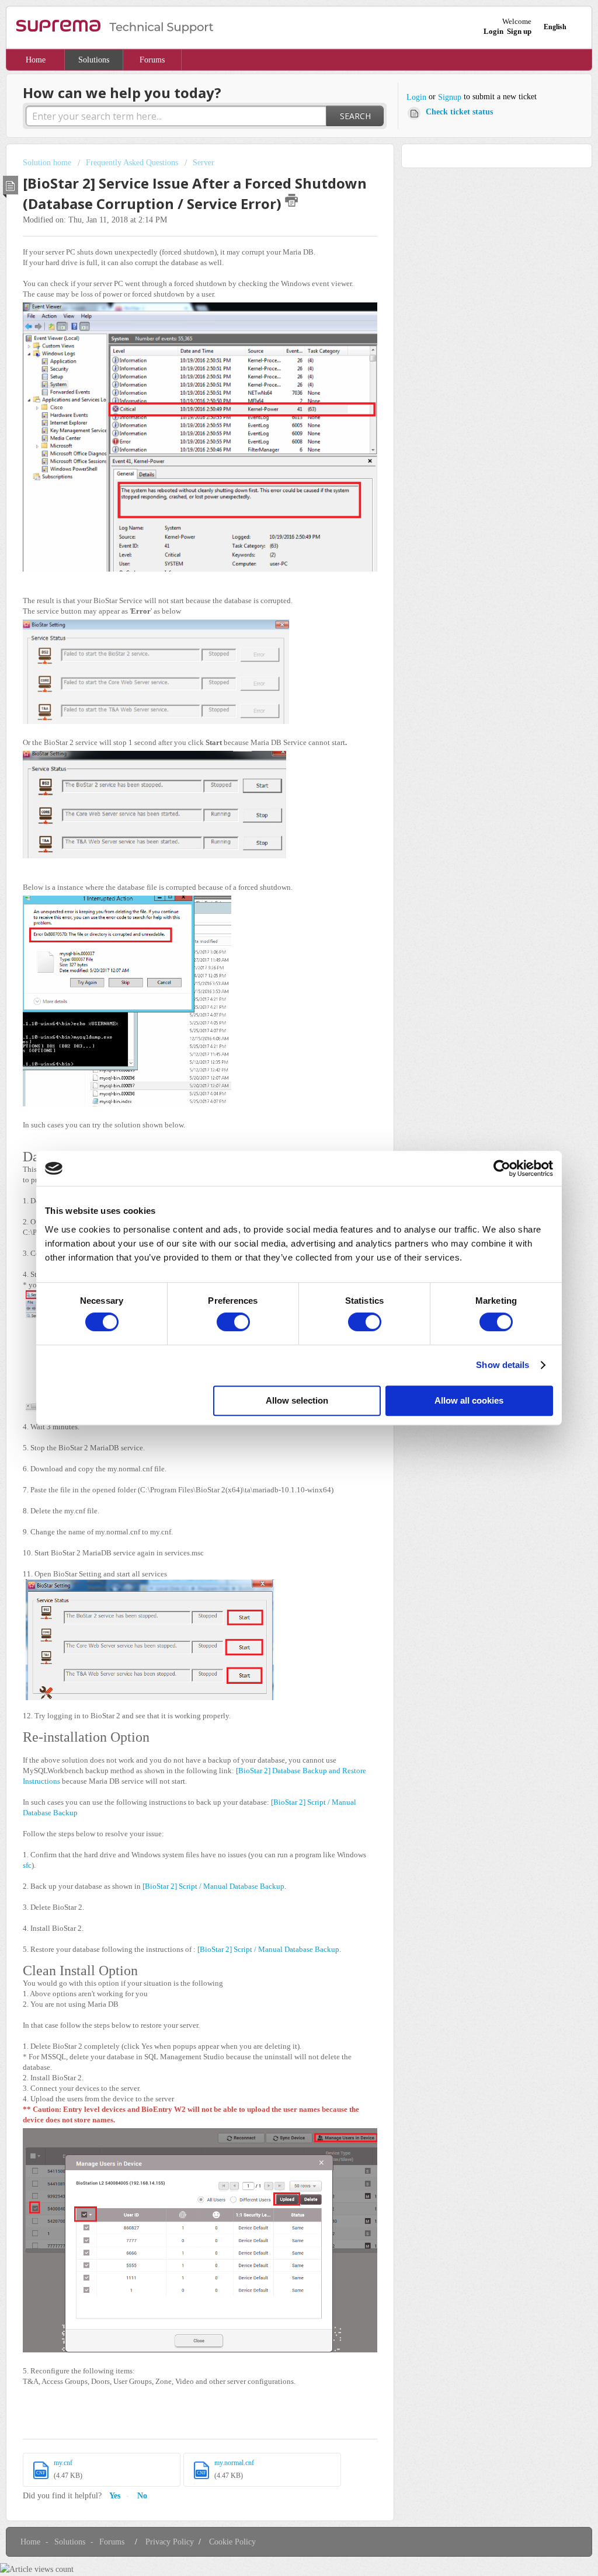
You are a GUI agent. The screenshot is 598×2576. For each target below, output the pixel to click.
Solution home (48, 163)
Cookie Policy (232, 2542)
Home (36, 60)
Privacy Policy (170, 2542)
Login (416, 97)
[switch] (233, 1322)
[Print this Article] (291, 200)
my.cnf (63, 2463)
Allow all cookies (469, 1400)
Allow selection (297, 1400)
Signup (450, 97)
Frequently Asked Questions (132, 163)
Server (204, 163)
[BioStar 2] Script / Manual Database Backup (213, 1886)
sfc (27, 1865)
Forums (152, 60)
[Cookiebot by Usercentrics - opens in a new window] (502, 1168)
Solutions (94, 60)
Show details (503, 1365)
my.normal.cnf (234, 2463)
